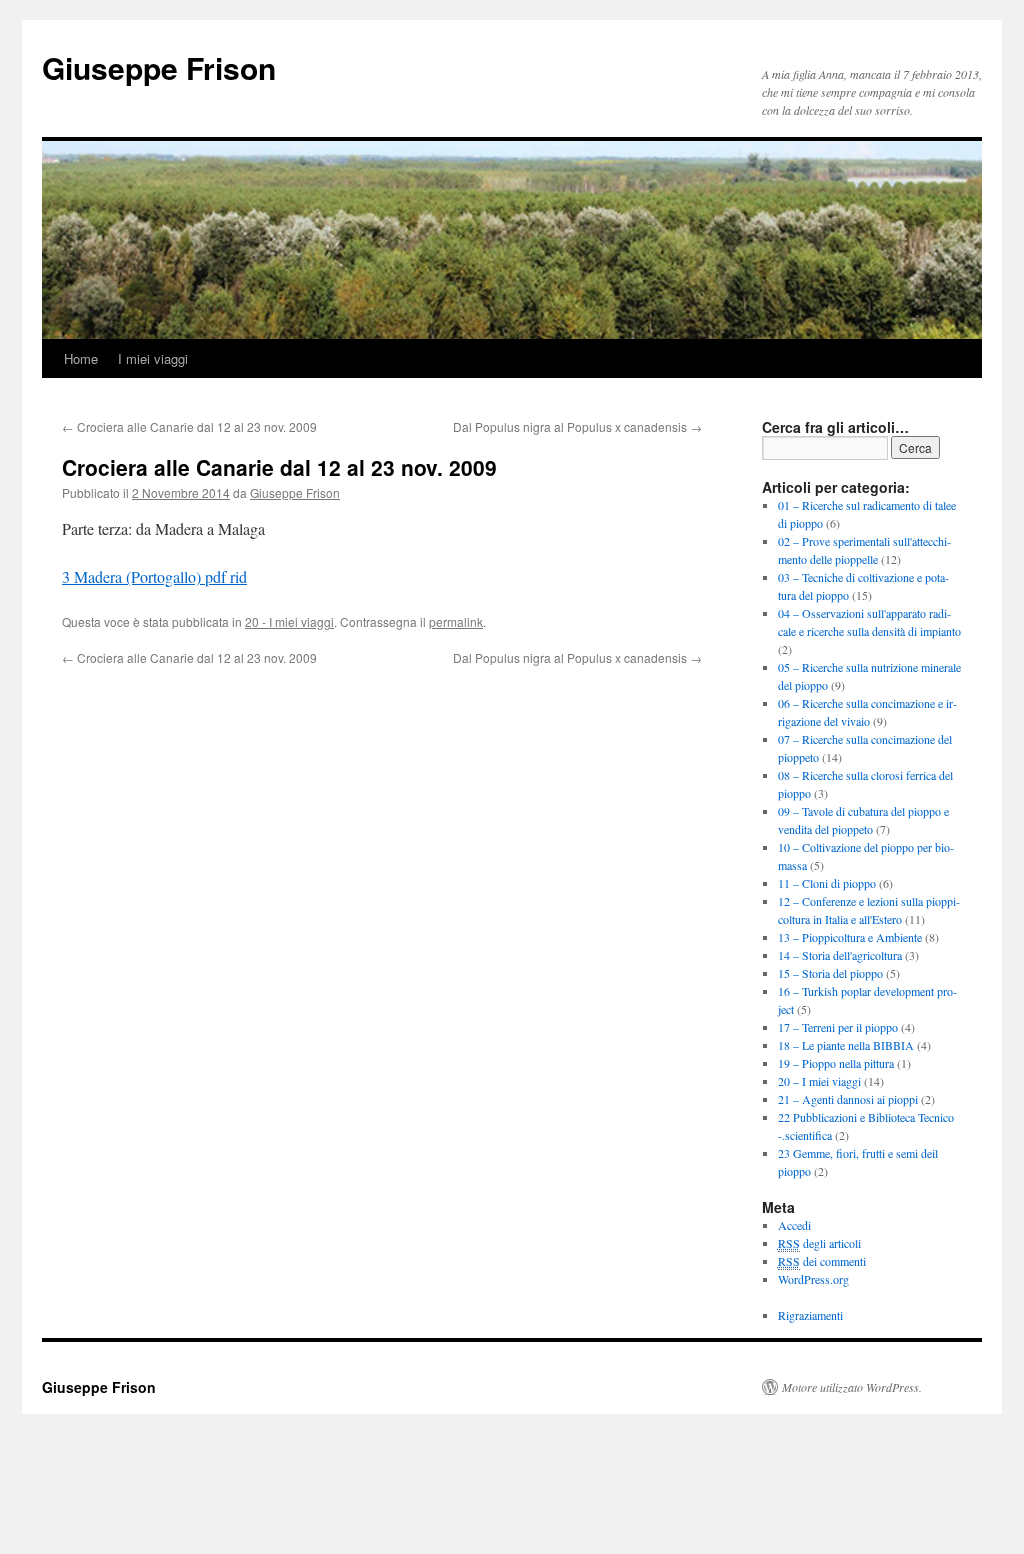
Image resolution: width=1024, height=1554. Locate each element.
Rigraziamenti (810, 1315)
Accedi (794, 1225)
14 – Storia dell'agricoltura (840, 955)
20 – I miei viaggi (819, 1081)
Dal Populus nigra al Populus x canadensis (577, 426)
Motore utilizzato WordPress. (852, 1387)
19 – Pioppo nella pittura (836, 1063)
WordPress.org (813, 1279)
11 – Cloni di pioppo (827, 883)
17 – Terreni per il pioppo (838, 1027)
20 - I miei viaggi (289, 621)
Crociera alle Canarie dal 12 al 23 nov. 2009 (189, 426)
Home (81, 358)
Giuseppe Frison (159, 67)
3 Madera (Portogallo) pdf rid (154, 576)
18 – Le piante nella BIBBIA (846, 1045)
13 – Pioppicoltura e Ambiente (850, 937)
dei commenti (822, 1261)
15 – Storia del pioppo (830, 973)
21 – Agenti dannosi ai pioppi (848, 1099)
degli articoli (819, 1243)
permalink (456, 621)
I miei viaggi (153, 358)
